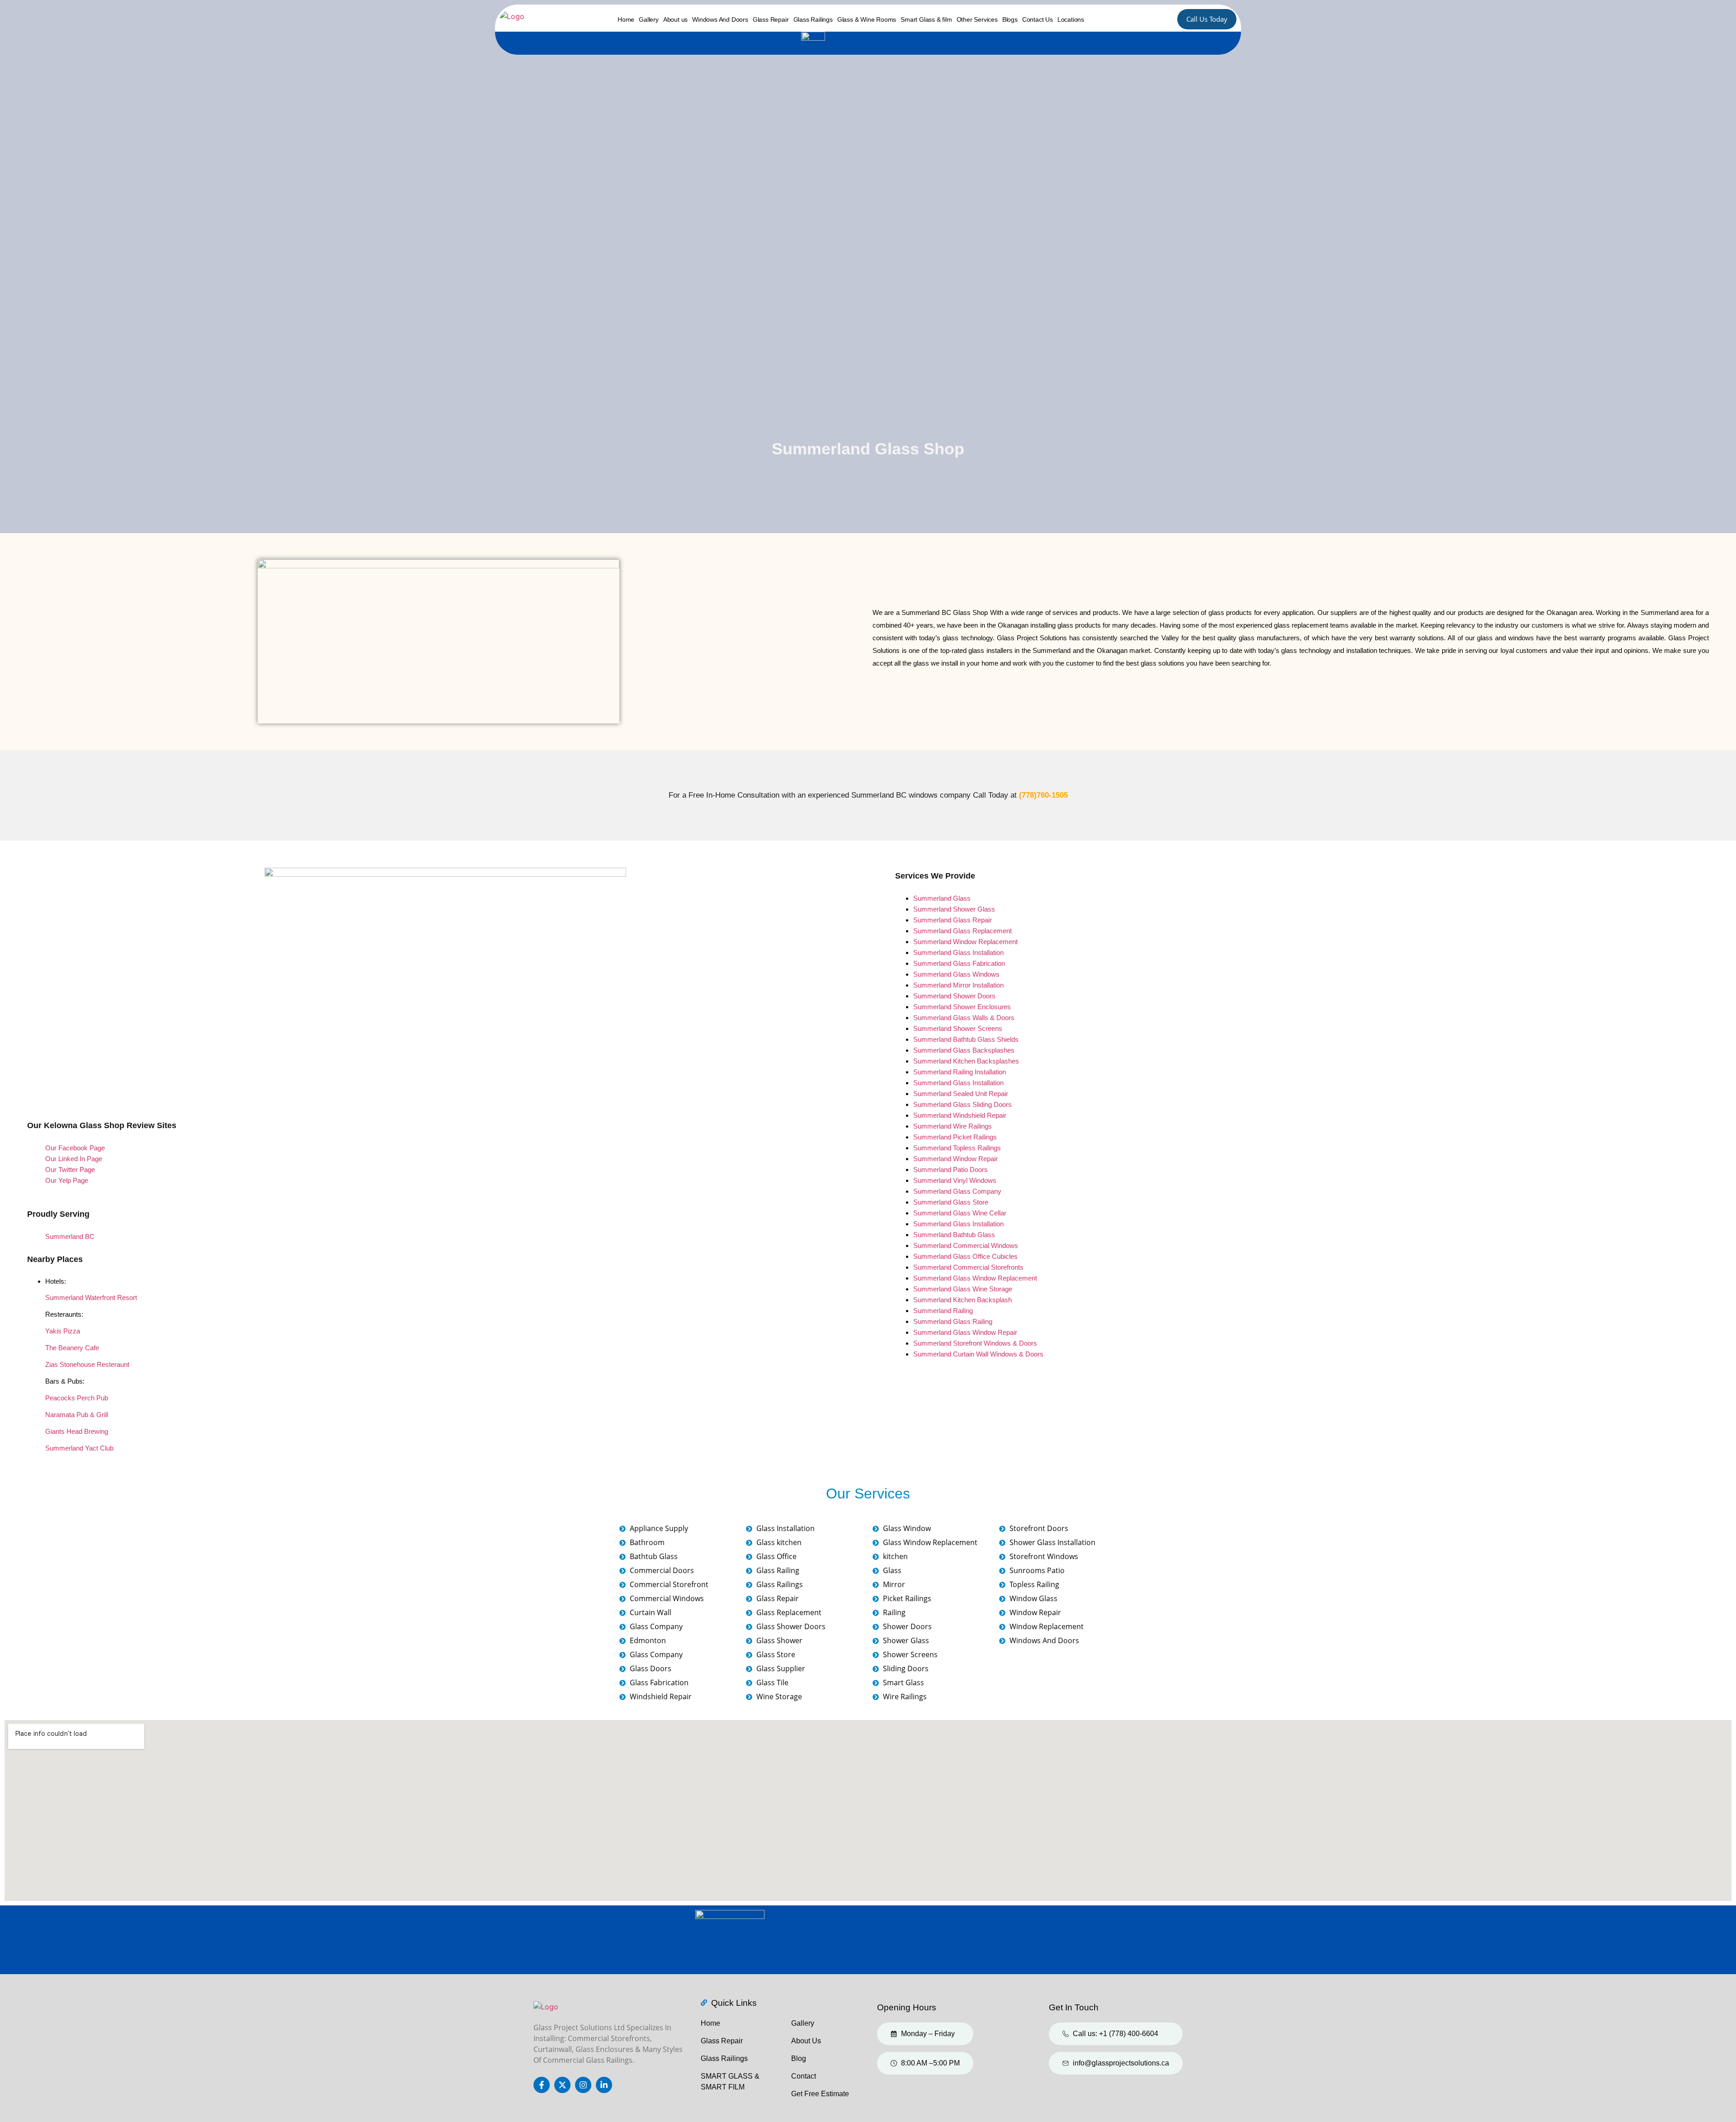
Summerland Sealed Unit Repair (961, 1094)
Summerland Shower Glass (954, 909)
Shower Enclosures (981, 1007)
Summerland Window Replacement (965, 942)
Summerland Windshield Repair (960, 1115)
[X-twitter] (562, 2085)
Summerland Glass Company (957, 1191)
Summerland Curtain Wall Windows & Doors (978, 1354)
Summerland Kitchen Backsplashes (966, 1061)
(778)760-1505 (1043, 795)
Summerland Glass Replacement (962, 931)
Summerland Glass (942, 898)
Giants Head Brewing (77, 1431)
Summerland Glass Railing (953, 1321)
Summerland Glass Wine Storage (963, 1289)
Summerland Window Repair (955, 1159)
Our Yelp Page (67, 1180)
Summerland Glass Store (951, 1202)
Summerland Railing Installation (960, 1072)
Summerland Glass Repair (953, 920)
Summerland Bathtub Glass (954, 1235)
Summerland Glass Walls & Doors (964, 1018)
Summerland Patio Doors (951, 1170)
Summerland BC (70, 1236)
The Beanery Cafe (72, 1348)
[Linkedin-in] (604, 2085)
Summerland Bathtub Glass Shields (966, 1039)
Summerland (932, 1007)
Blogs (1010, 19)
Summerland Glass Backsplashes (964, 1050)
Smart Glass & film (926, 19)
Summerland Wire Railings (953, 1126)
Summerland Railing (943, 1311)
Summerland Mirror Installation (958, 985)
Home (626, 19)
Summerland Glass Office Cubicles (965, 1256)
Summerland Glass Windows (956, 974)
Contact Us (1038, 19)
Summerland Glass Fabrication (959, 963)
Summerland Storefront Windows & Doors (975, 1343)
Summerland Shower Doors (954, 996)
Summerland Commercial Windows (966, 1245)
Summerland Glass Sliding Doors (962, 1104)
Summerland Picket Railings (955, 1137)
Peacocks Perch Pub (77, 1398)
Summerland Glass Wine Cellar (960, 1213)
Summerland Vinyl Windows (955, 1180)
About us (675, 19)
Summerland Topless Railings (957, 1148)
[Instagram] (583, 2085)
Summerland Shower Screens (958, 1028)
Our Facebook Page (75, 1148)
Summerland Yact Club (79, 1448)
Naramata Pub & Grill (77, 1415)
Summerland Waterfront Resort (91, 1297)
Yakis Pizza (63, 1331)
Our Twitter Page (70, 1170)
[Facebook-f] (542, 2085)
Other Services (977, 19)
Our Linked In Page (74, 1159)
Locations (1071, 19)
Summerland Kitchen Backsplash (962, 1300)
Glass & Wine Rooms (867, 19)
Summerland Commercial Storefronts (968, 1267)
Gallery (649, 19)
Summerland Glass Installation (958, 952)
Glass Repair (771, 19)
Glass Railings (813, 19)
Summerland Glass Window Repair (965, 1332)
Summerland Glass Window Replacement (975, 1278)
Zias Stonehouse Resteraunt (87, 1364)
